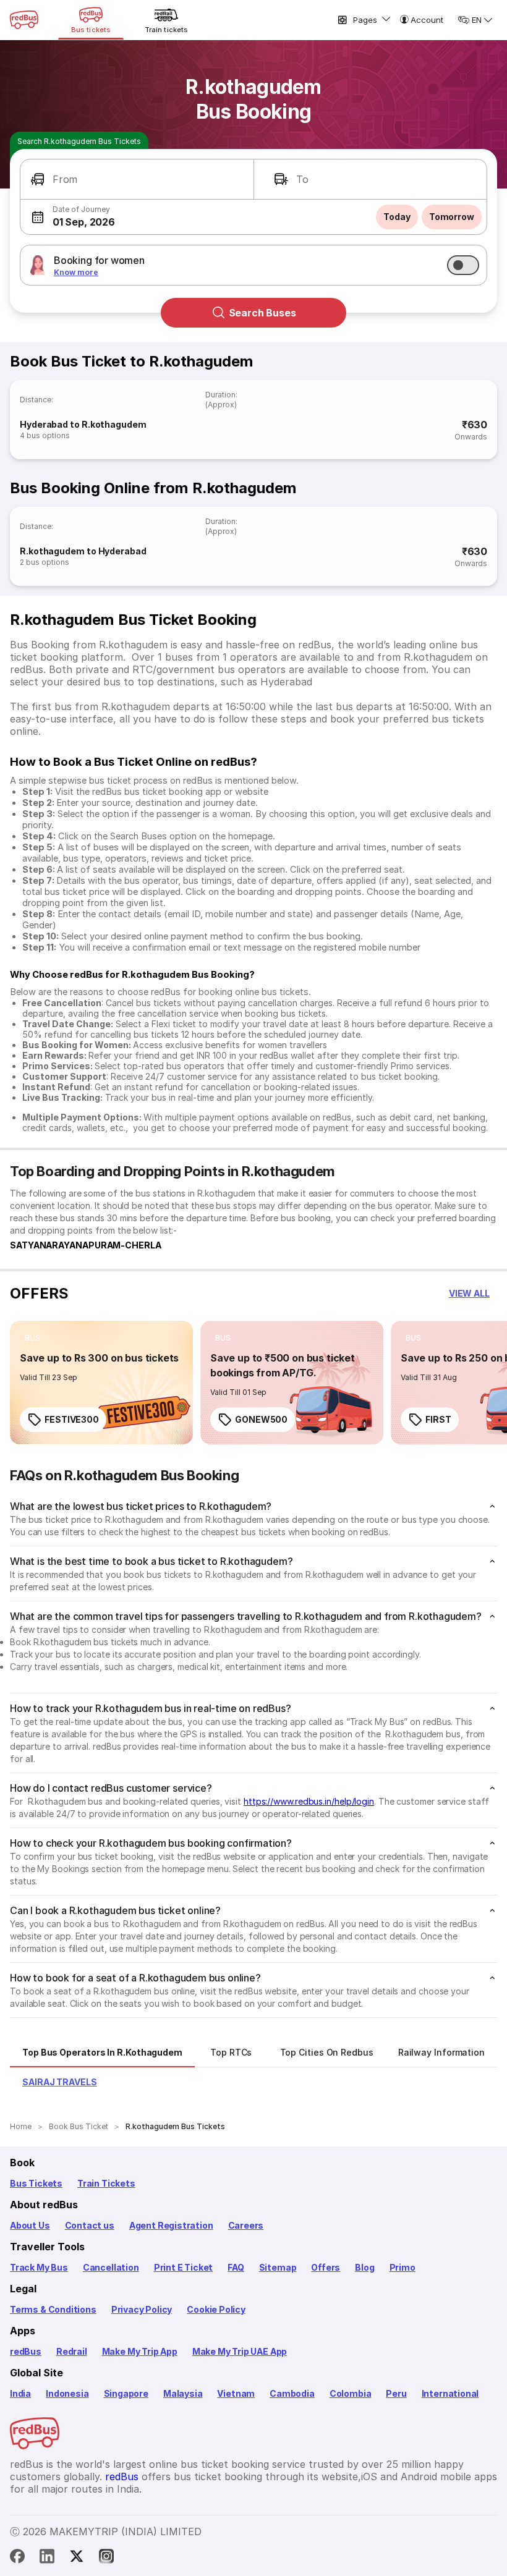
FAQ (236, 2267)
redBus (26, 2351)
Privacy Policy (142, 2309)
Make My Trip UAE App (240, 2351)
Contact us (90, 2225)
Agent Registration (171, 2225)
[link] (101, 1383)
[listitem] (32, 1338)
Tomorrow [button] (452, 217)
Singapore (126, 2393)
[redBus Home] (24, 20)
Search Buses (262, 313)
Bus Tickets (36, 2183)
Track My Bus (39, 2267)
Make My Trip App (140, 2351)
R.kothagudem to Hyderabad (83, 551)
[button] (137, 180)
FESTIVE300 (72, 1419)
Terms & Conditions (53, 2309)
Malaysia (183, 2393)
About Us (30, 2225)
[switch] (463, 265)
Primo (403, 2267)
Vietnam (236, 2393)
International (450, 2393)
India (20, 2393)
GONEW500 (261, 1419)
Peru (396, 2393)
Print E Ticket (183, 2267)
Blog (364, 2267)
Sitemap (278, 2267)
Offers (326, 2267)
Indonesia (67, 2393)
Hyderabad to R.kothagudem (83, 424)
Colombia (351, 2393)
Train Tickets (106, 2183)
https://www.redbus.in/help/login (309, 1801)
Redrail (72, 2351)
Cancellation (111, 2267)
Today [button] (397, 217)
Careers (246, 2225)
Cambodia (292, 2393)
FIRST (438, 1419)
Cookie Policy (216, 2309)
